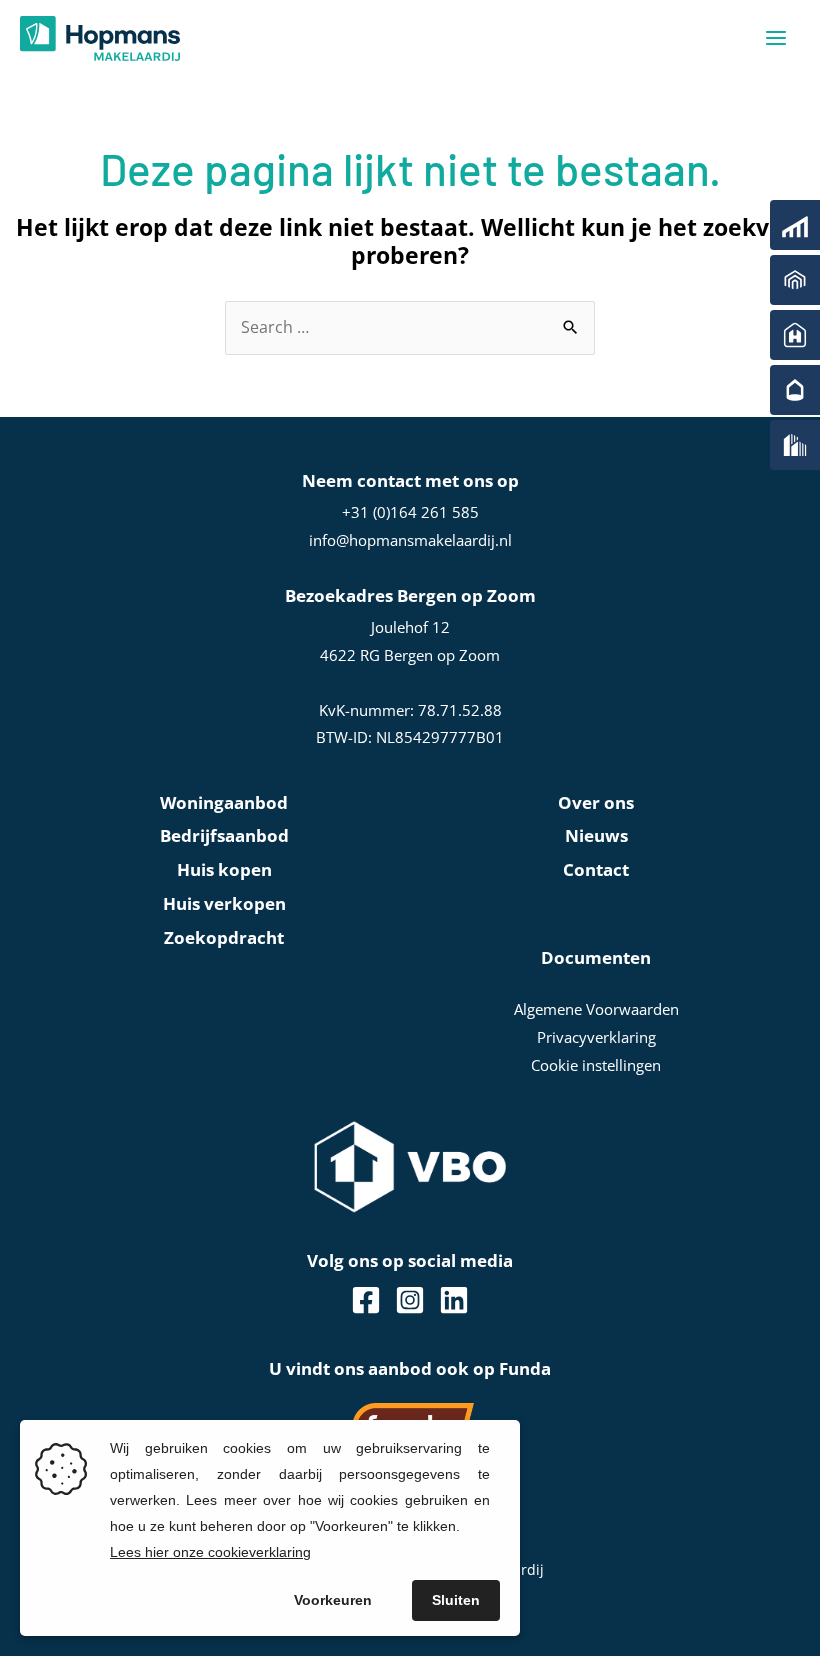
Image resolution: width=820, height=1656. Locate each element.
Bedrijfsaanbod (224, 835)
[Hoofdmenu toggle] (776, 38)
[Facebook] (366, 1300)
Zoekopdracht (224, 937)
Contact (596, 869)
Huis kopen (224, 869)
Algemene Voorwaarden (596, 1009)
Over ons (596, 802)
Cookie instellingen (596, 1065)
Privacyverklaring (596, 1037)
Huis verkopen (224, 903)
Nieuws (596, 835)
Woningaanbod (224, 802)
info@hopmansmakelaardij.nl (410, 540)
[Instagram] (410, 1300)
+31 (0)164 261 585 (410, 512)
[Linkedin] (454, 1300)
